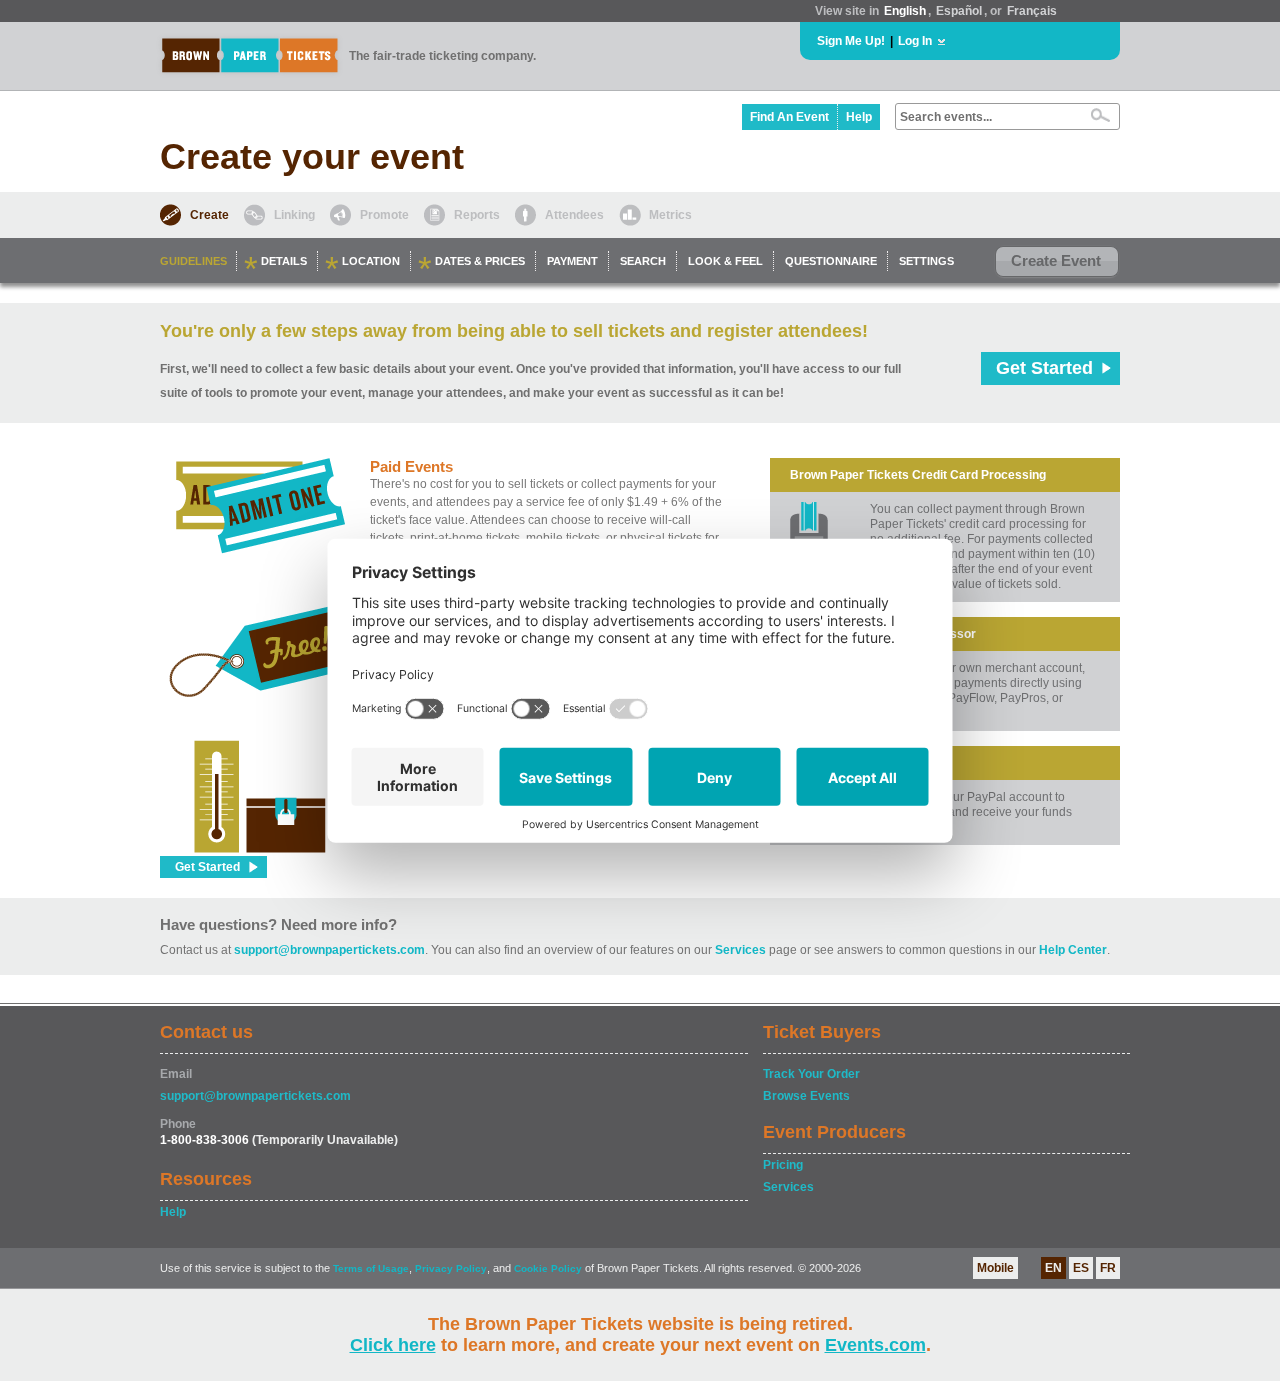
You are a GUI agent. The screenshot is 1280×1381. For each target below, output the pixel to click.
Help (859, 117)
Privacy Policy (451, 1268)
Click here (393, 1345)
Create (209, 215)
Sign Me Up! (851, 41)
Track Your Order (811, 1074)
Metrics (670, 215)
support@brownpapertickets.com (329, 950)
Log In (915, 41)
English (905, 11)
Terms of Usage (371, 1268)
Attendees (574, 215)
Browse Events (806, 1096)
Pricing (783, 1165)
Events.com (875, 1345)
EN (1053, 1268)
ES (1081, 1268)
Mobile (995, 1268)
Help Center (1073, 950)
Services (740, 950)
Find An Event (789, 117)
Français (1032, 11)
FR (1108, 1268)
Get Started (1044, 368)
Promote (384, 215)
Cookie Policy (548, 1268)
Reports (477, 215)
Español (959, 11)
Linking (294, 215)
